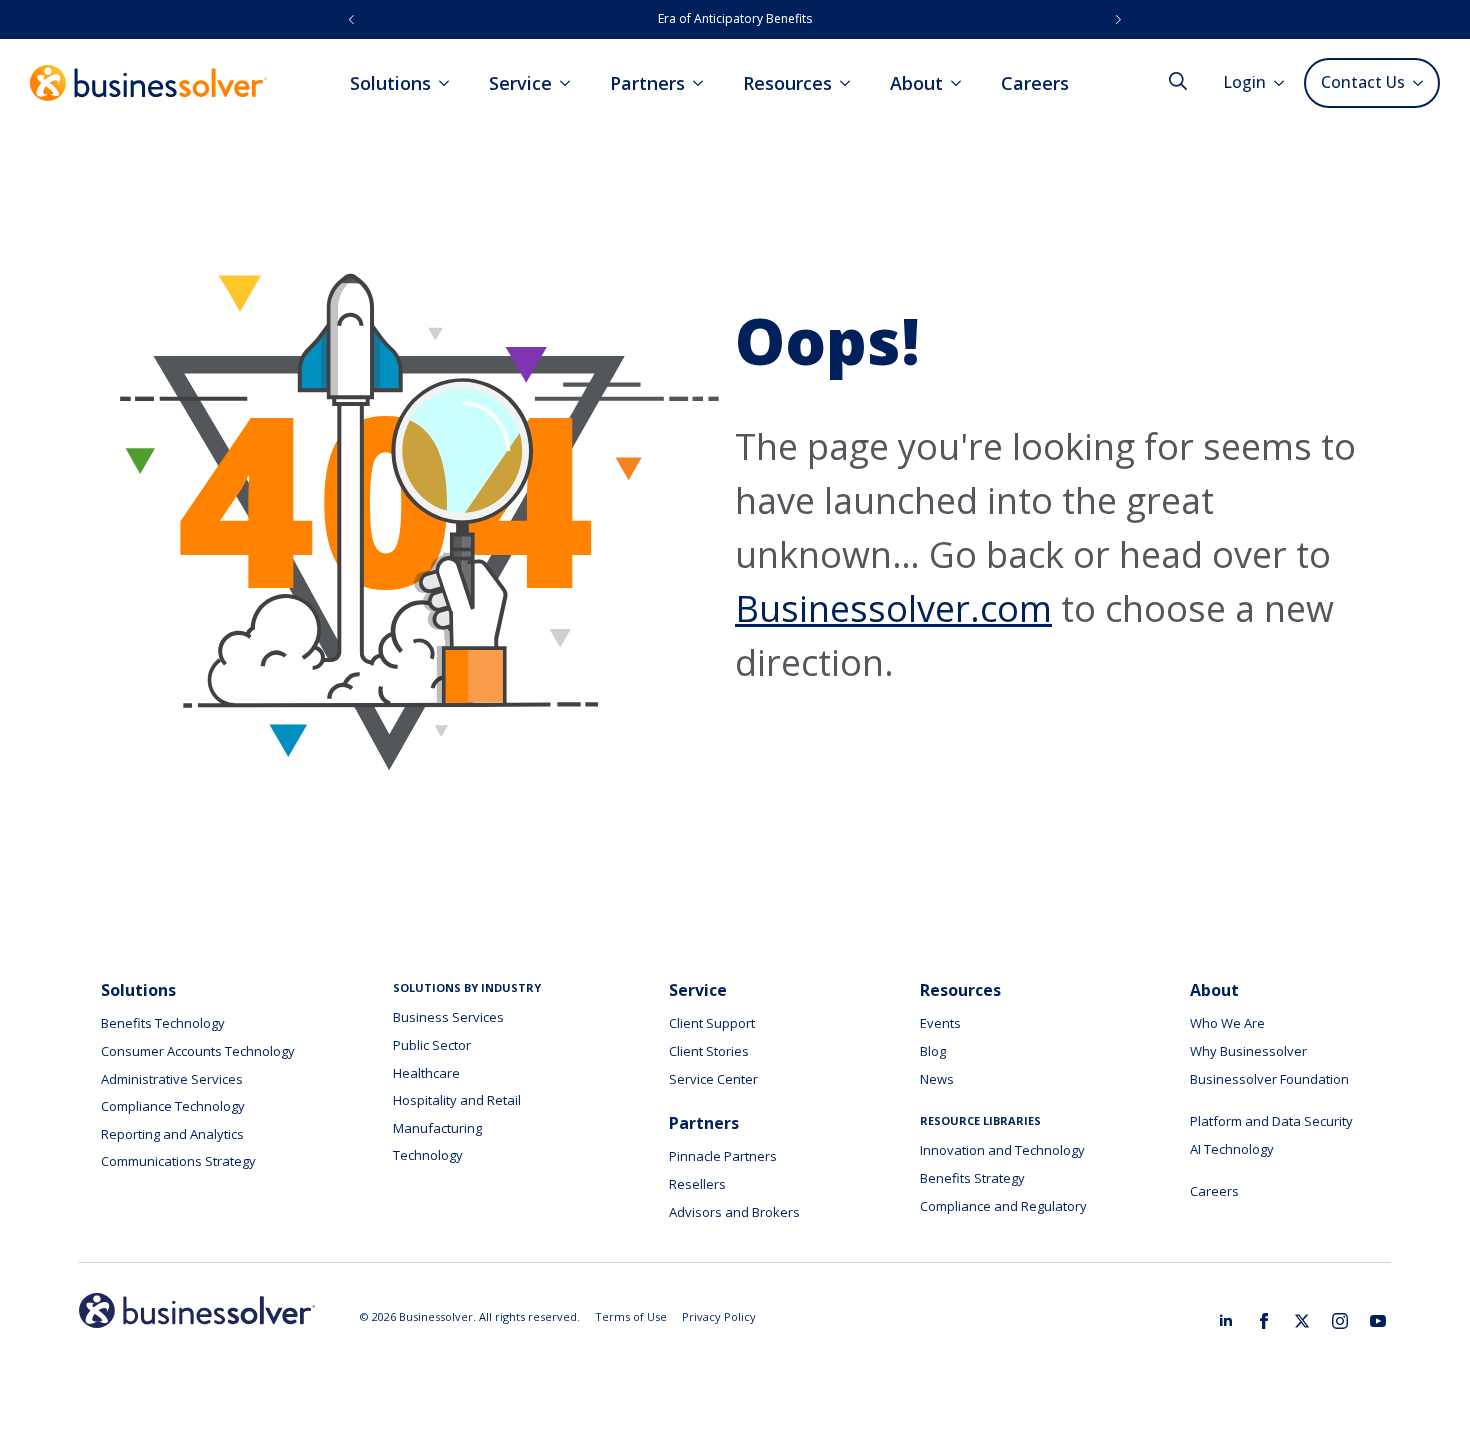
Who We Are (1227, 1023)
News (937, 1079)
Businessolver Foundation (1269, 1079)
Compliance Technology (173, 1106)
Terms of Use (631, 1316)
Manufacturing (437, 1128)
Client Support (712, 1023)
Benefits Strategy (972, 1178)
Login (1245, 82)
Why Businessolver (1248, 1051)
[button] (351, 19)
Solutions (390, 83)
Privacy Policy (719, 1316)
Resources (787, 83)
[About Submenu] (962, 83)
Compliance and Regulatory (1003, 1206)
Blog (933, 1051)
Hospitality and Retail (457, 1100)
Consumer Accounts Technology (198, 1051)
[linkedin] (1226, 1321)
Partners (647, 83)
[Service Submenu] (571, 83)
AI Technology (1232, 1149)
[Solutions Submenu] (450, 83)
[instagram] (1340, 1321)
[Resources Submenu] (851, 83)
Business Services (448, 1017)
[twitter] (1302, 1321)
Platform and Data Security (1271, 1121)
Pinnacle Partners (723, 1156)
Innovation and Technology (1002, 1150)
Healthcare (426, 1073)
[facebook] (1264, 1321)
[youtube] (1378, 1321)
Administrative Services (172, 1079)
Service (520, 83)
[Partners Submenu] (704, 83)
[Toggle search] (1178, 81)
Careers (1035, 83)
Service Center (713, 1079)
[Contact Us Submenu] (1421, 83)
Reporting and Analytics (172, 1134)
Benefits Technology (163, 1023)
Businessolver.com (893, 608)
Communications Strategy (178, 1161)
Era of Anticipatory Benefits (735, 18)
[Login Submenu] (1285, 83)
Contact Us (1363, 82)
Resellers (697, 1184)
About (916, 83)
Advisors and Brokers (734, 1212)
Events (940, 1023)
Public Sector (432, 1045)
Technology (428, 1155)
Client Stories (709, 1051)
